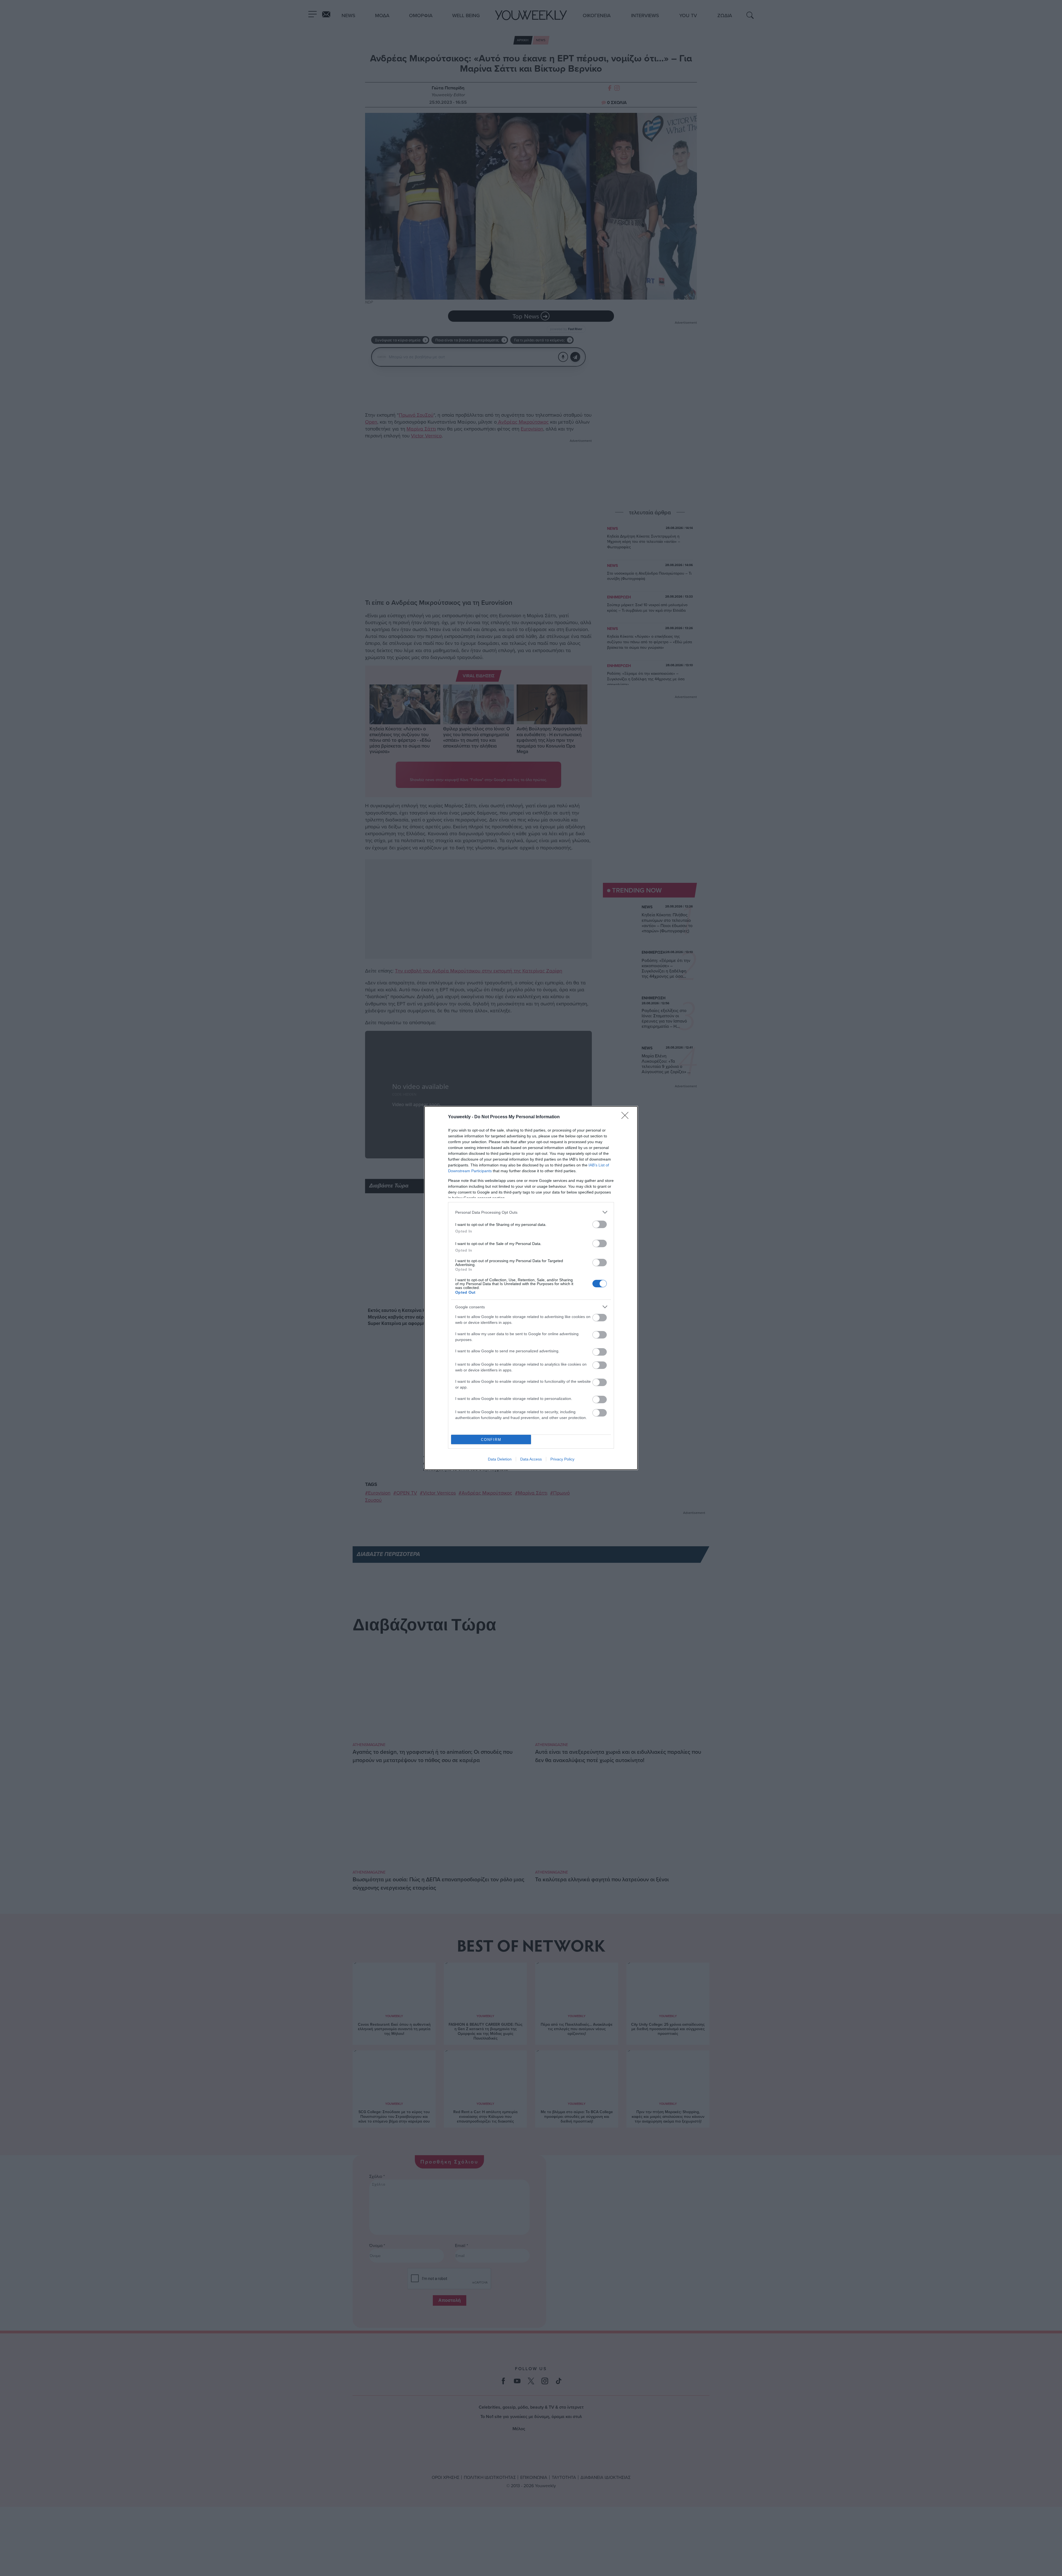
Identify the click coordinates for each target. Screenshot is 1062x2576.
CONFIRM (491, 1440)
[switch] (600, 1224)
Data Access (531, 1459)
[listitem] (531, 1212)
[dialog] (531, 1288)
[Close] (627, 1117)
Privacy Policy (562, 1459)
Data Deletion (500, 1459)
